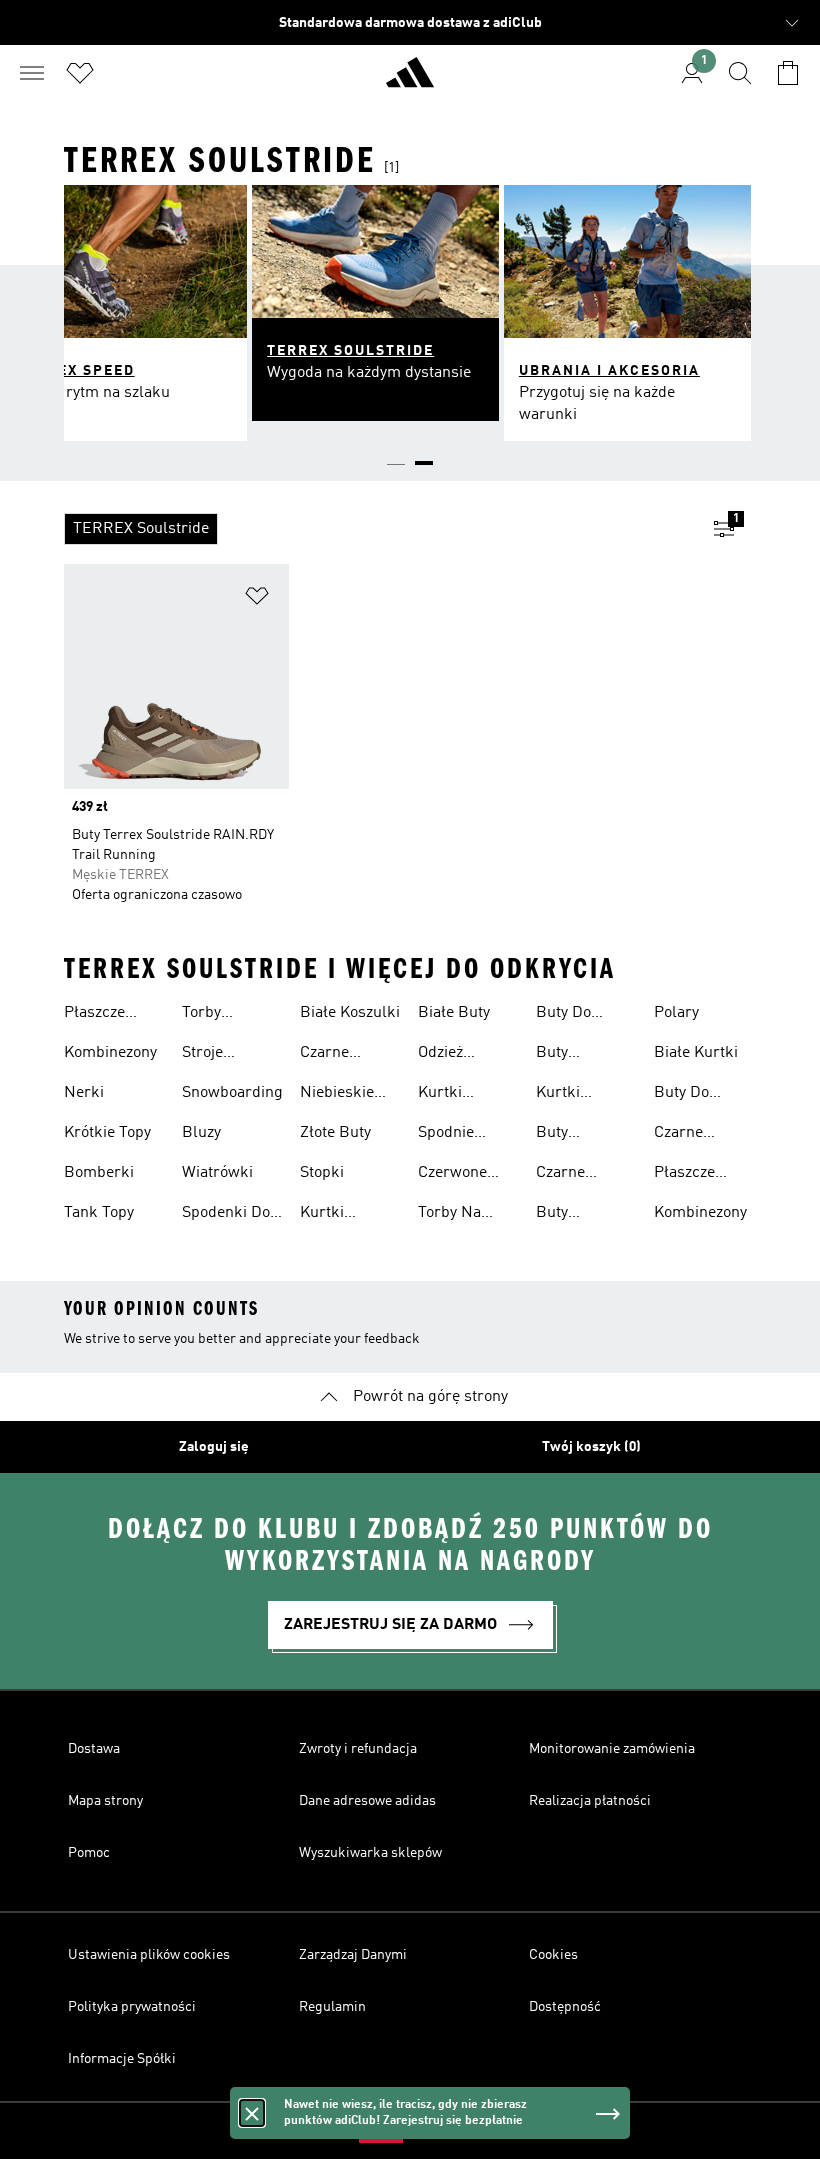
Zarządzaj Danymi (353, 1955)
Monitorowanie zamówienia (612, 1749)
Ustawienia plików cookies (149, 1955)
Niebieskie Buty (337, 1095)
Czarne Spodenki (686, 1135)
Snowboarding (232, 1093)
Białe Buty (454, 1013)
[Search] (740, 73)
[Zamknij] (252, 2113)
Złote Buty (335, 1133)
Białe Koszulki (350, 1013)
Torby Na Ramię (449, 1215)
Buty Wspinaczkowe (587, 1215)
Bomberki (99, 1173)
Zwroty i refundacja (358, 1749)
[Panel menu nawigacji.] (32, 73)
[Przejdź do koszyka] (788, 73)
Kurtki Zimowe (563, 1095)
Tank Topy (99, 1213)
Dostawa (94, 1749)
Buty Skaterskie (573, 1055)
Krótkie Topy (107, 1133)
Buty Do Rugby (563, 1015)
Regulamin (332, 2007)
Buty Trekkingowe (581, 1135)
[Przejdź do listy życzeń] (80, 73)
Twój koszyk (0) (591, 1447)
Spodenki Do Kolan (226, 1215)
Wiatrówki (217, 1173)
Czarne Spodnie (328, 1055)
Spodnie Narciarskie (459, 1135)
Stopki (322, 1173)
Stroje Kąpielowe (218, 1055)
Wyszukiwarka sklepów (370, 1853)
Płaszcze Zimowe (94, 1015)
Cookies (553, 1955)
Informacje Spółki (122, 2059)
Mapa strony (105, 1801)
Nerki (84, 1093)
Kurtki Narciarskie (459, 1095)
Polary (676, 1013)
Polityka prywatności (132, 2007)
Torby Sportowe (215, 1015)
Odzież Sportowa (451, 1055)
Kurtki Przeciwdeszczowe (365, 1215)
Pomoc (89, 1853)
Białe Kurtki (696, 1053)
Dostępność (565, 2007)
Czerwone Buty (452, 1175)
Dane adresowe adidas (367, 1801)
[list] (378, 529)
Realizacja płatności (590, 1801)
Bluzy (201, 1133)
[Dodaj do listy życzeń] (257, 599)
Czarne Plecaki (562, 1175)
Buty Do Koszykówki (694, 1095)
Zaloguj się (214, 1447)
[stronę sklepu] (410, 81)
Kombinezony (110, 1053)
